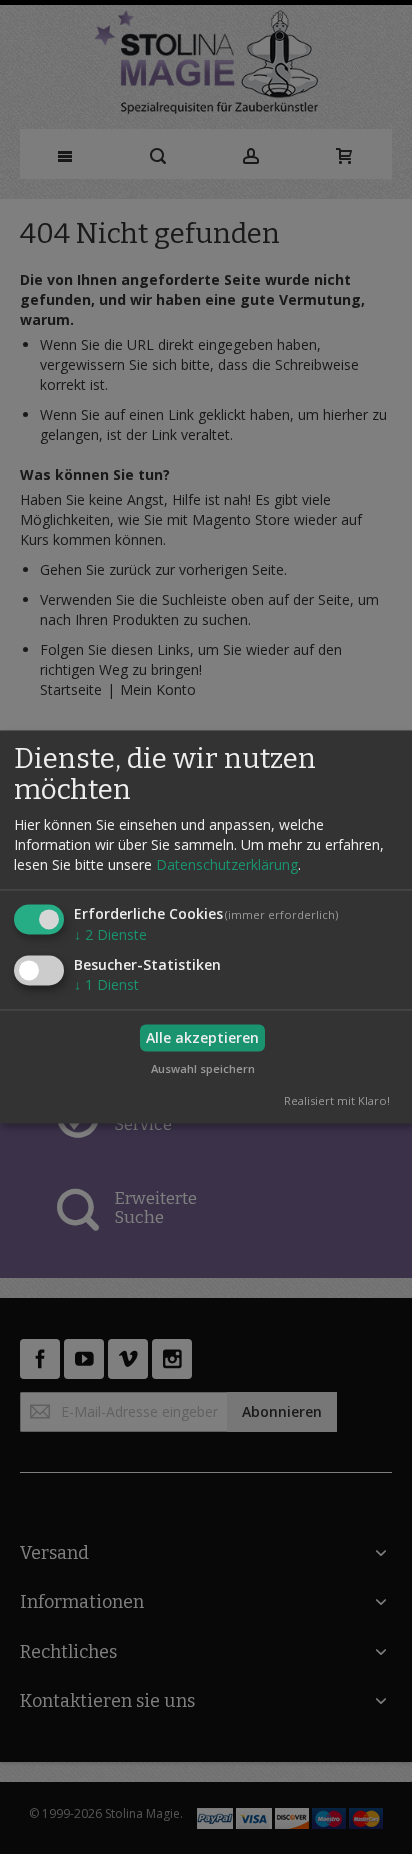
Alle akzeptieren (202, 1037)
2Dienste (110, 935)
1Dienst (106, 985)
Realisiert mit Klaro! (337, 1101)
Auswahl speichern (203, 1068)
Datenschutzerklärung (227, 865)
